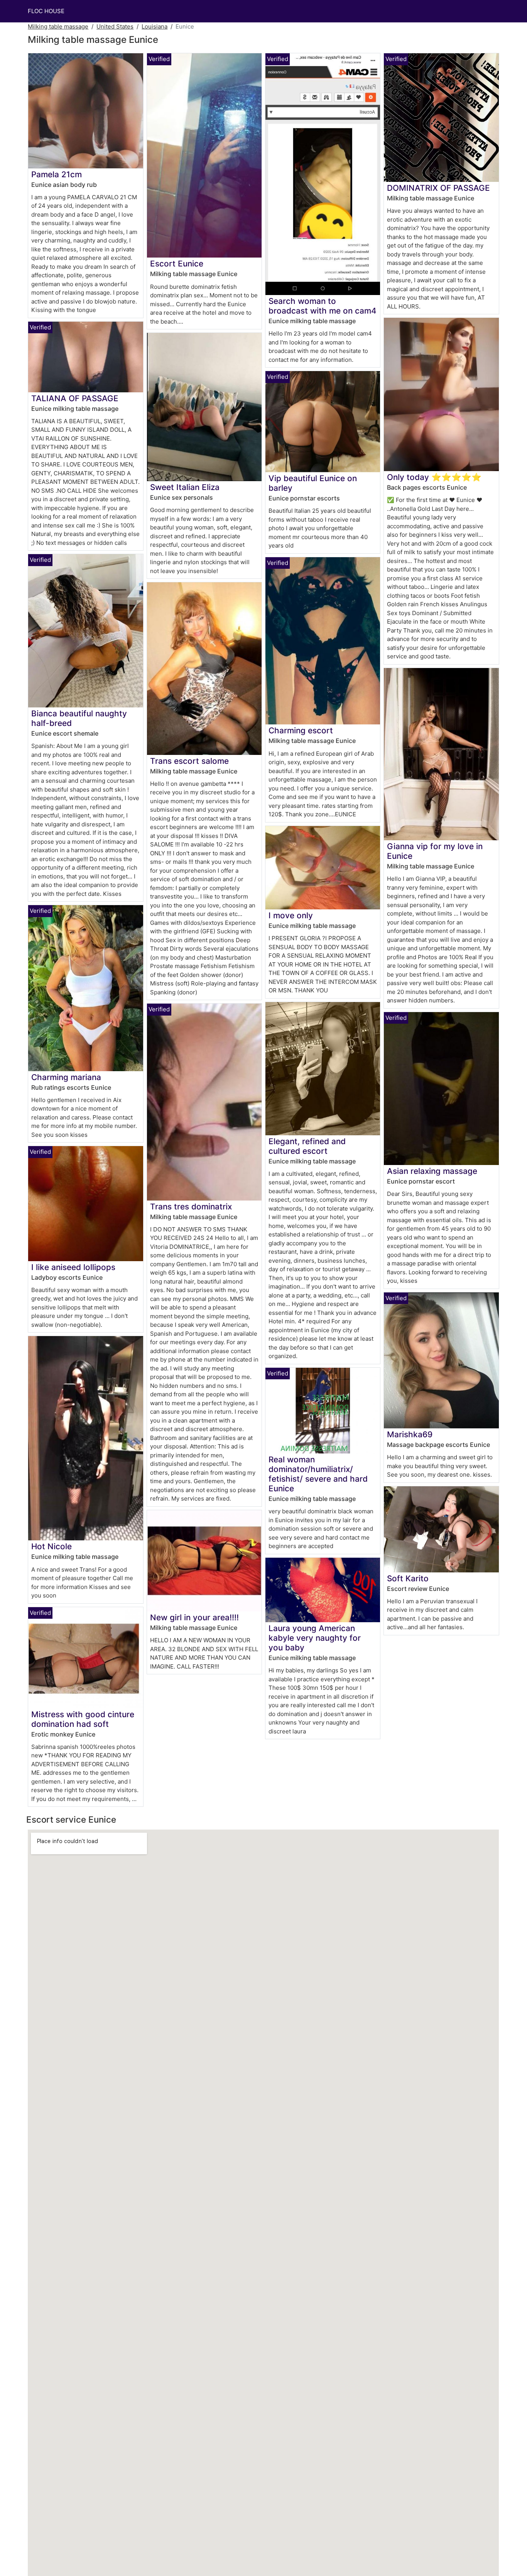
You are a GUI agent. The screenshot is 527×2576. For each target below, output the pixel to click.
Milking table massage (58, 26)
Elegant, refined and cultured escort (307, 1146)
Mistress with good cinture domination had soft (83, 1719)
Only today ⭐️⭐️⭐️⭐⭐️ (434, 477)
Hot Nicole (52, 1546)
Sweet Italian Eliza (185, 487)
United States (115, 26)
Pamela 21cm (57, 174)
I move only (291, 915)
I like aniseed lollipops (73, 1267)
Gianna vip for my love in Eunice (435, 851)
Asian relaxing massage (432, 1171)
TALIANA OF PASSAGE (75, 398)
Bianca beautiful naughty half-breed (79, 718)
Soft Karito (408, 1578)
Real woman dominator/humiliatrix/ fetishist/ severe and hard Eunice (318, 1474)
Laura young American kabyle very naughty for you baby (315, 1638)
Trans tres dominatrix (191, 1207)
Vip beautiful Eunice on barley (313, 483)
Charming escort (301, 730)
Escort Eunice (177, 264)
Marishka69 (410, 1434)
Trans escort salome (189, 761)
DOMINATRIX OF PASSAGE (438, 188)
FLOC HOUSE (46, 11)
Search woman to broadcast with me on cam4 (323, 306)
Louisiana (155, 26)
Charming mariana (66, 1077)
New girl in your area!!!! (194, 1617)
